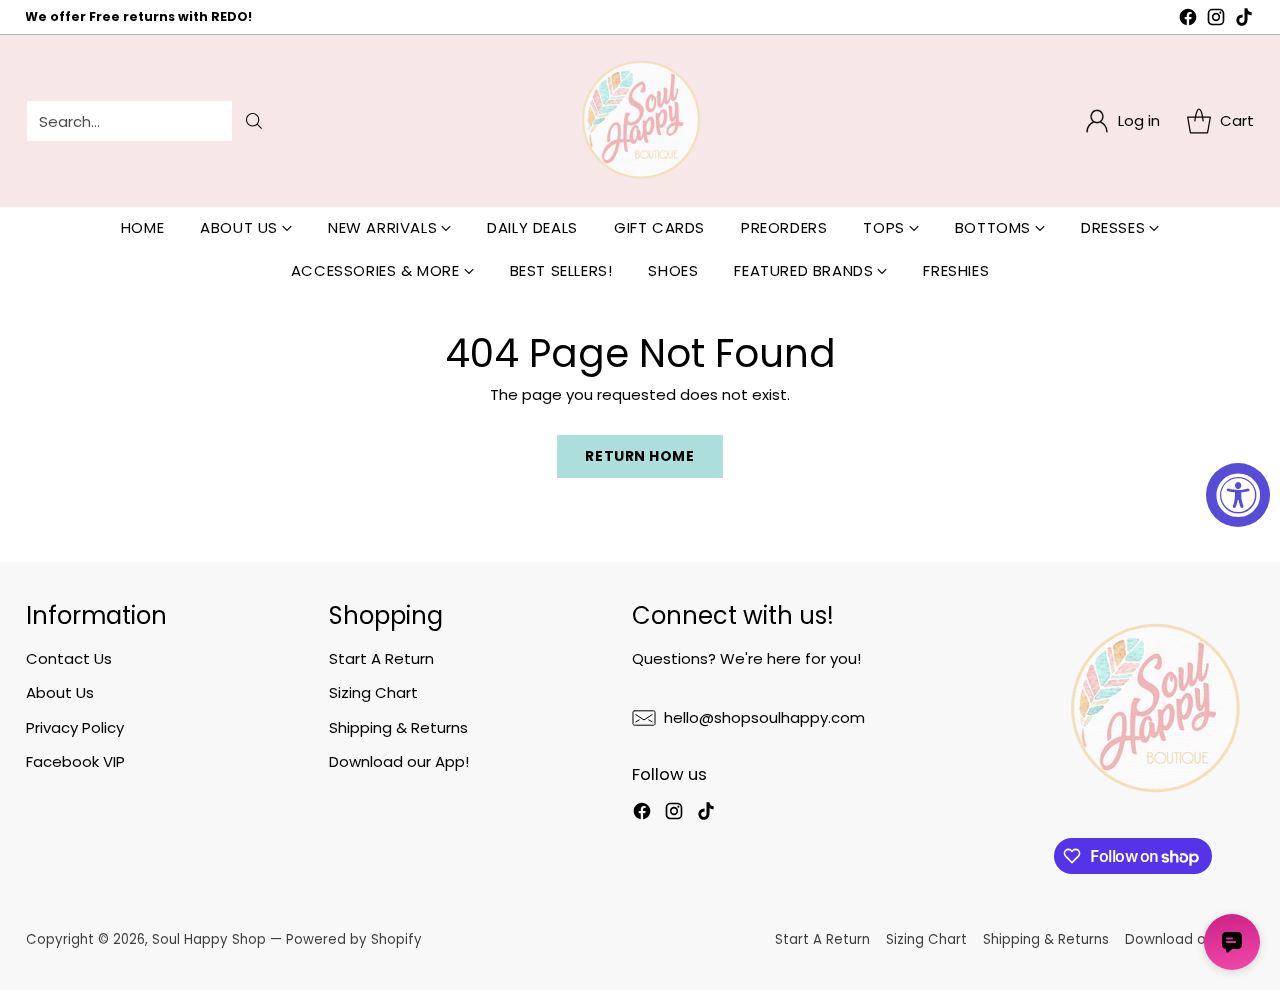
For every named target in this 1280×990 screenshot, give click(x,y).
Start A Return (381, 658)
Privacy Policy (75, 727)
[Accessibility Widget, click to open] (1238, 495)
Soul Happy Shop (209, 939)
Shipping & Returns (398, 727)
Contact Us (69, 658)
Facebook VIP (75, 761)
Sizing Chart (373, 692)
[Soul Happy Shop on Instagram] (1216, 20)
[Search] (254, 121)
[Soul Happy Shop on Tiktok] (1244, 20)
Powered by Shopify (354, 939)
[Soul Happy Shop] (640, 121)
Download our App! (399, 761)
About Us (60, 692)
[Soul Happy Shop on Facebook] (1188, 20)
